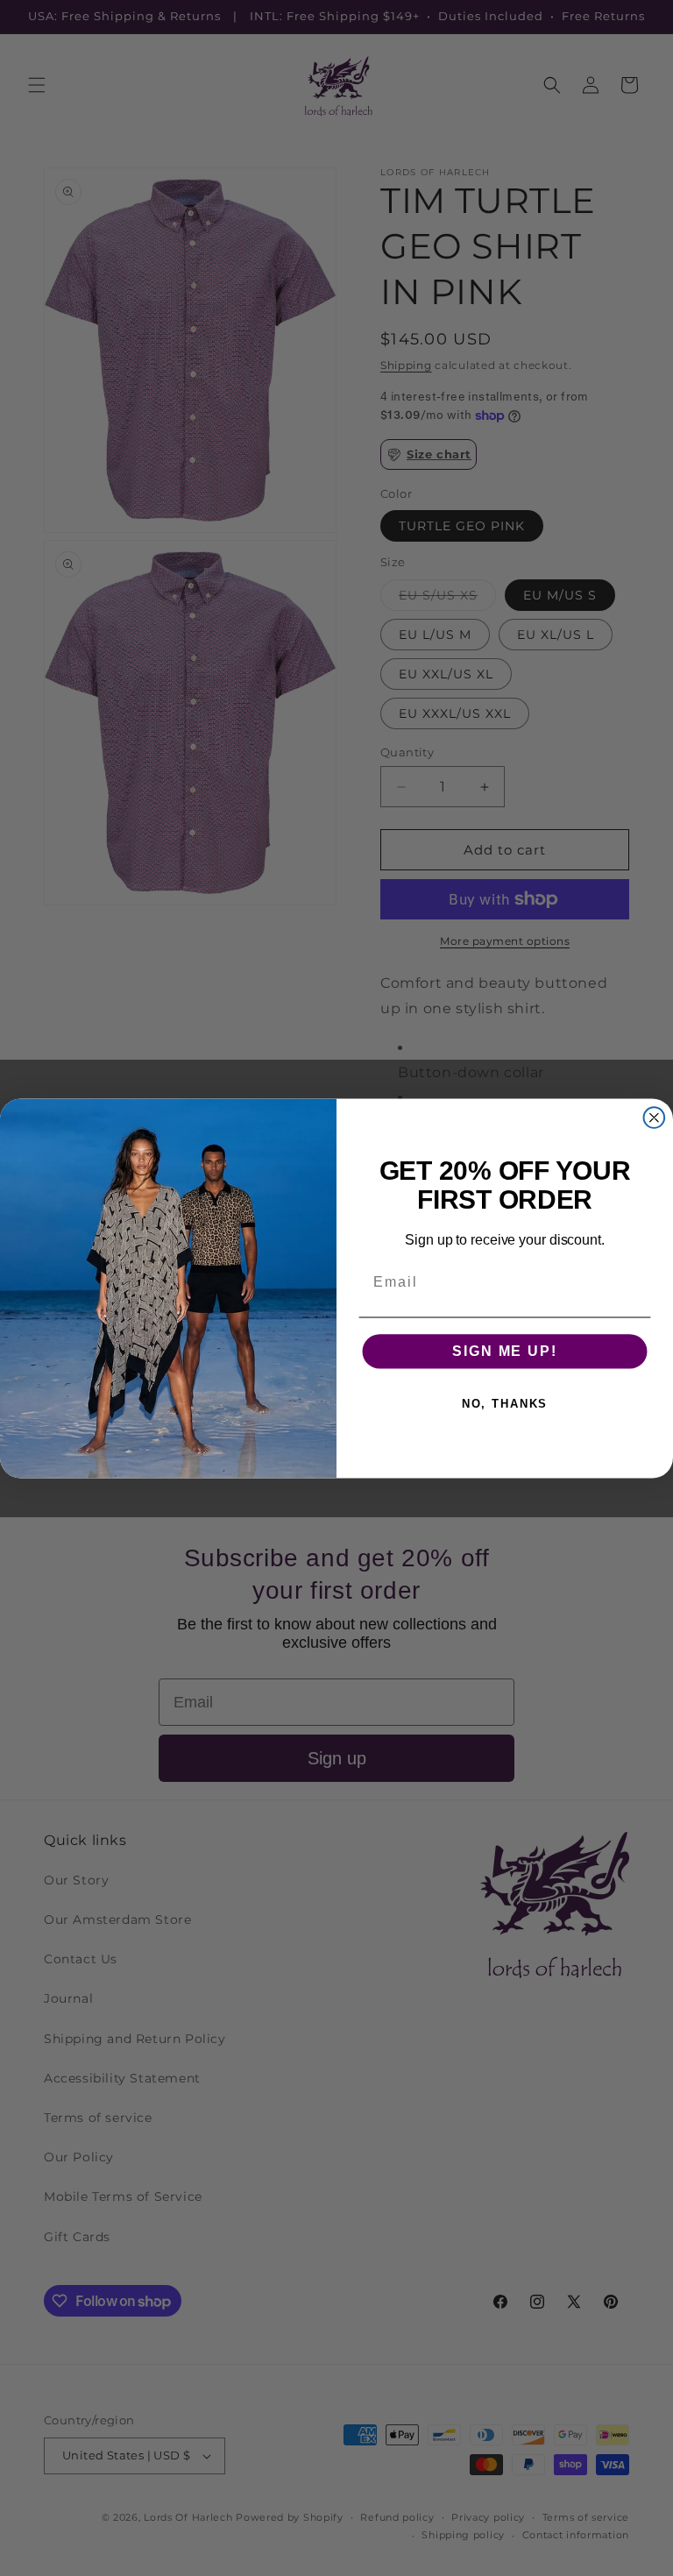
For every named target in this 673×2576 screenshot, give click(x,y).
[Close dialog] (655, 1118)
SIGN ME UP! (504, 1351)
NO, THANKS (505, 1403)
